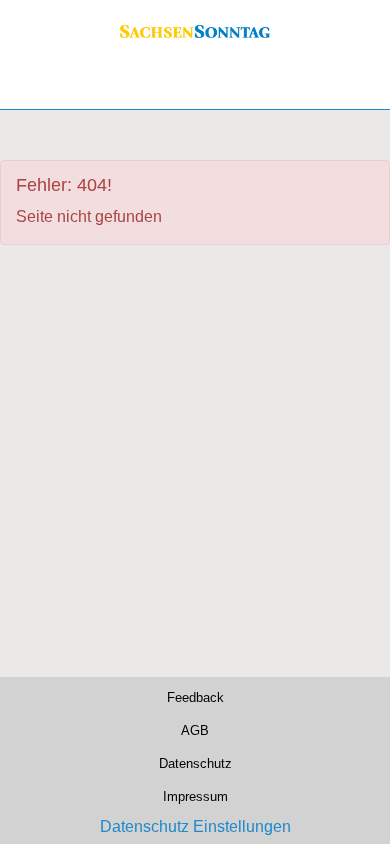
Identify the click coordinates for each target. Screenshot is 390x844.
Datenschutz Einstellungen (195, 826)
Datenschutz (195, 763)
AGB (195, 730)
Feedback (195, 697)
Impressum (195, 796)
